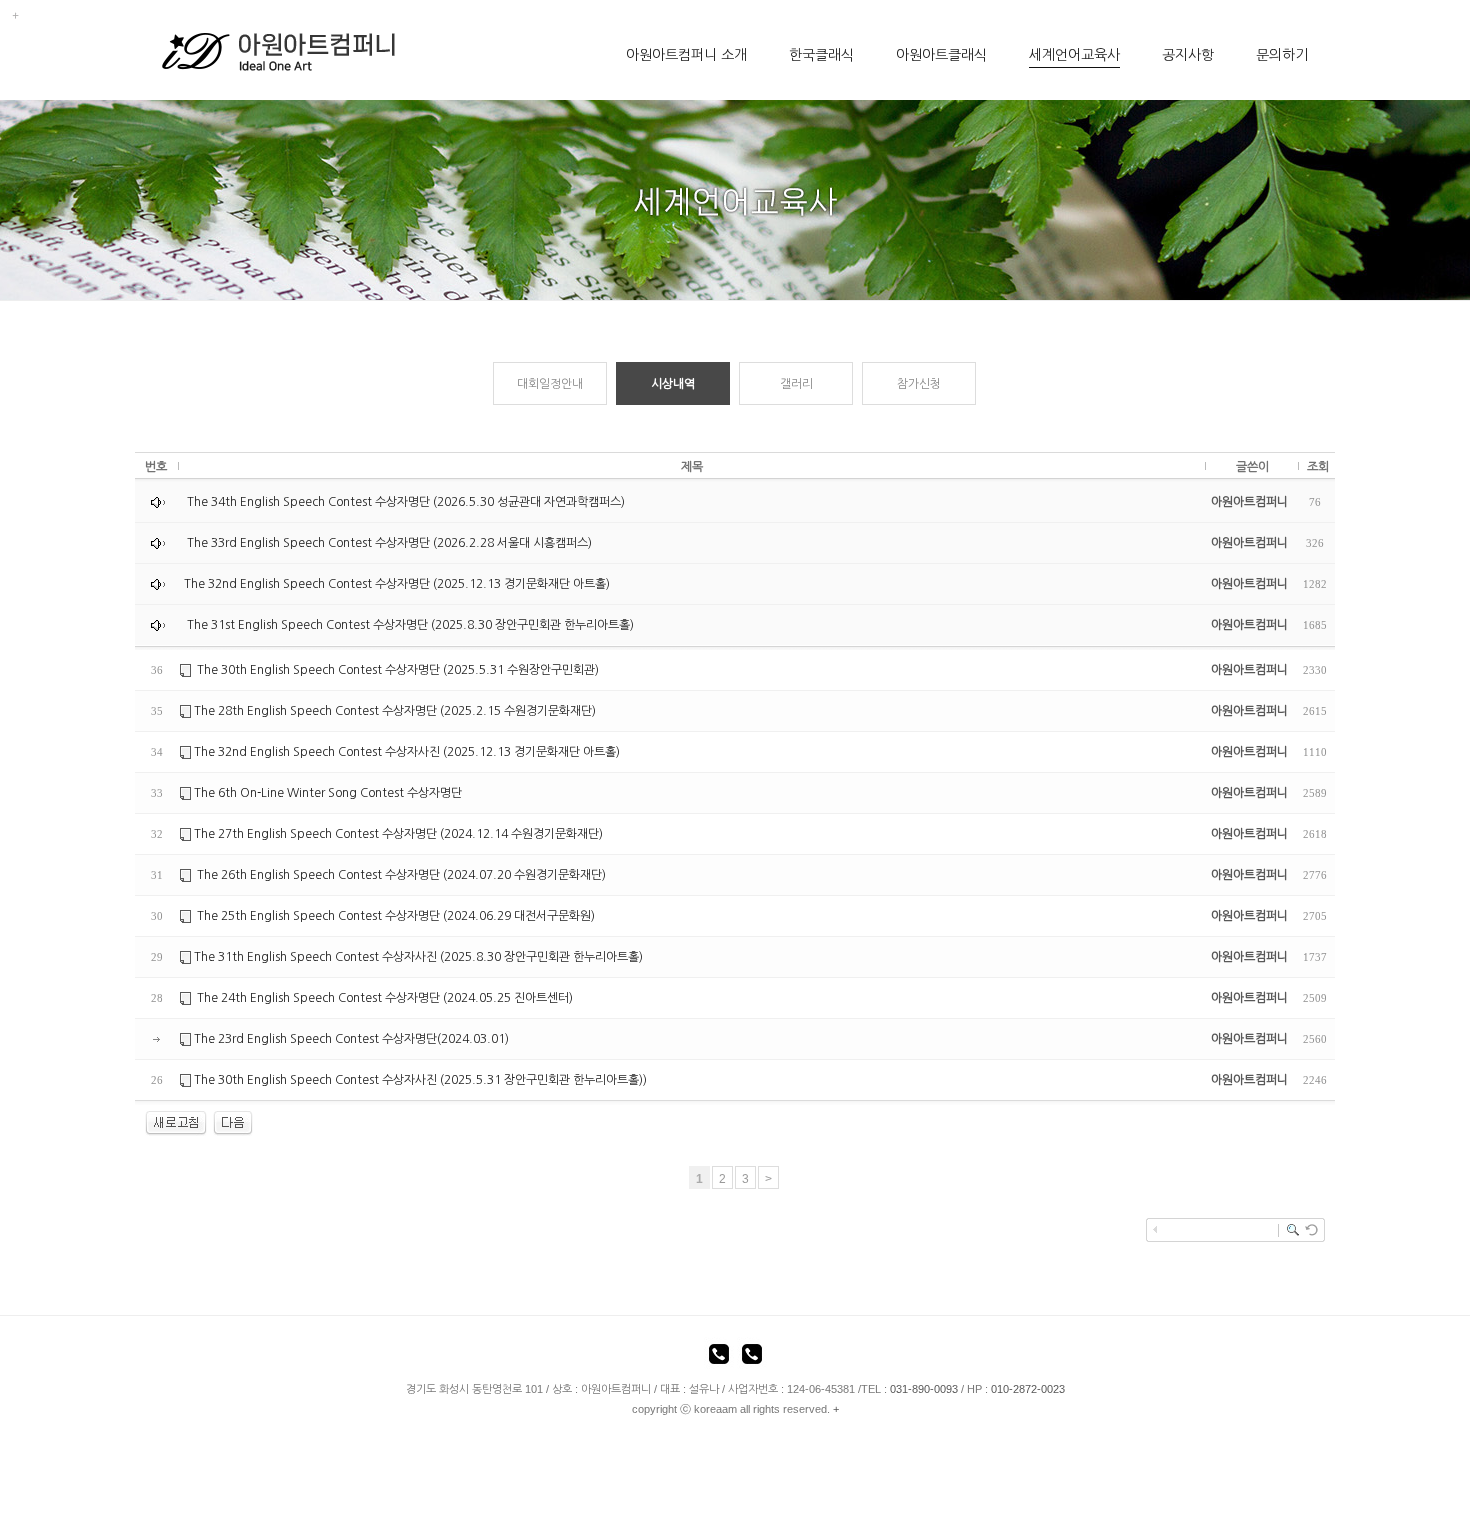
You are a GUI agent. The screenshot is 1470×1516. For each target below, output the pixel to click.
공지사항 (1188, 55)
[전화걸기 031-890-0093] (719, 1357)
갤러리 (796, 384)
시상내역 (673, 384)
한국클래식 (821, 55)
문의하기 (1282, 55)
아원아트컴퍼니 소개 (686, 55)
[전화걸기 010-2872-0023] (752, 1357)
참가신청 (919, 384)
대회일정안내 (550, 384)
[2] (233, 1123)
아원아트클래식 (941, 55)
